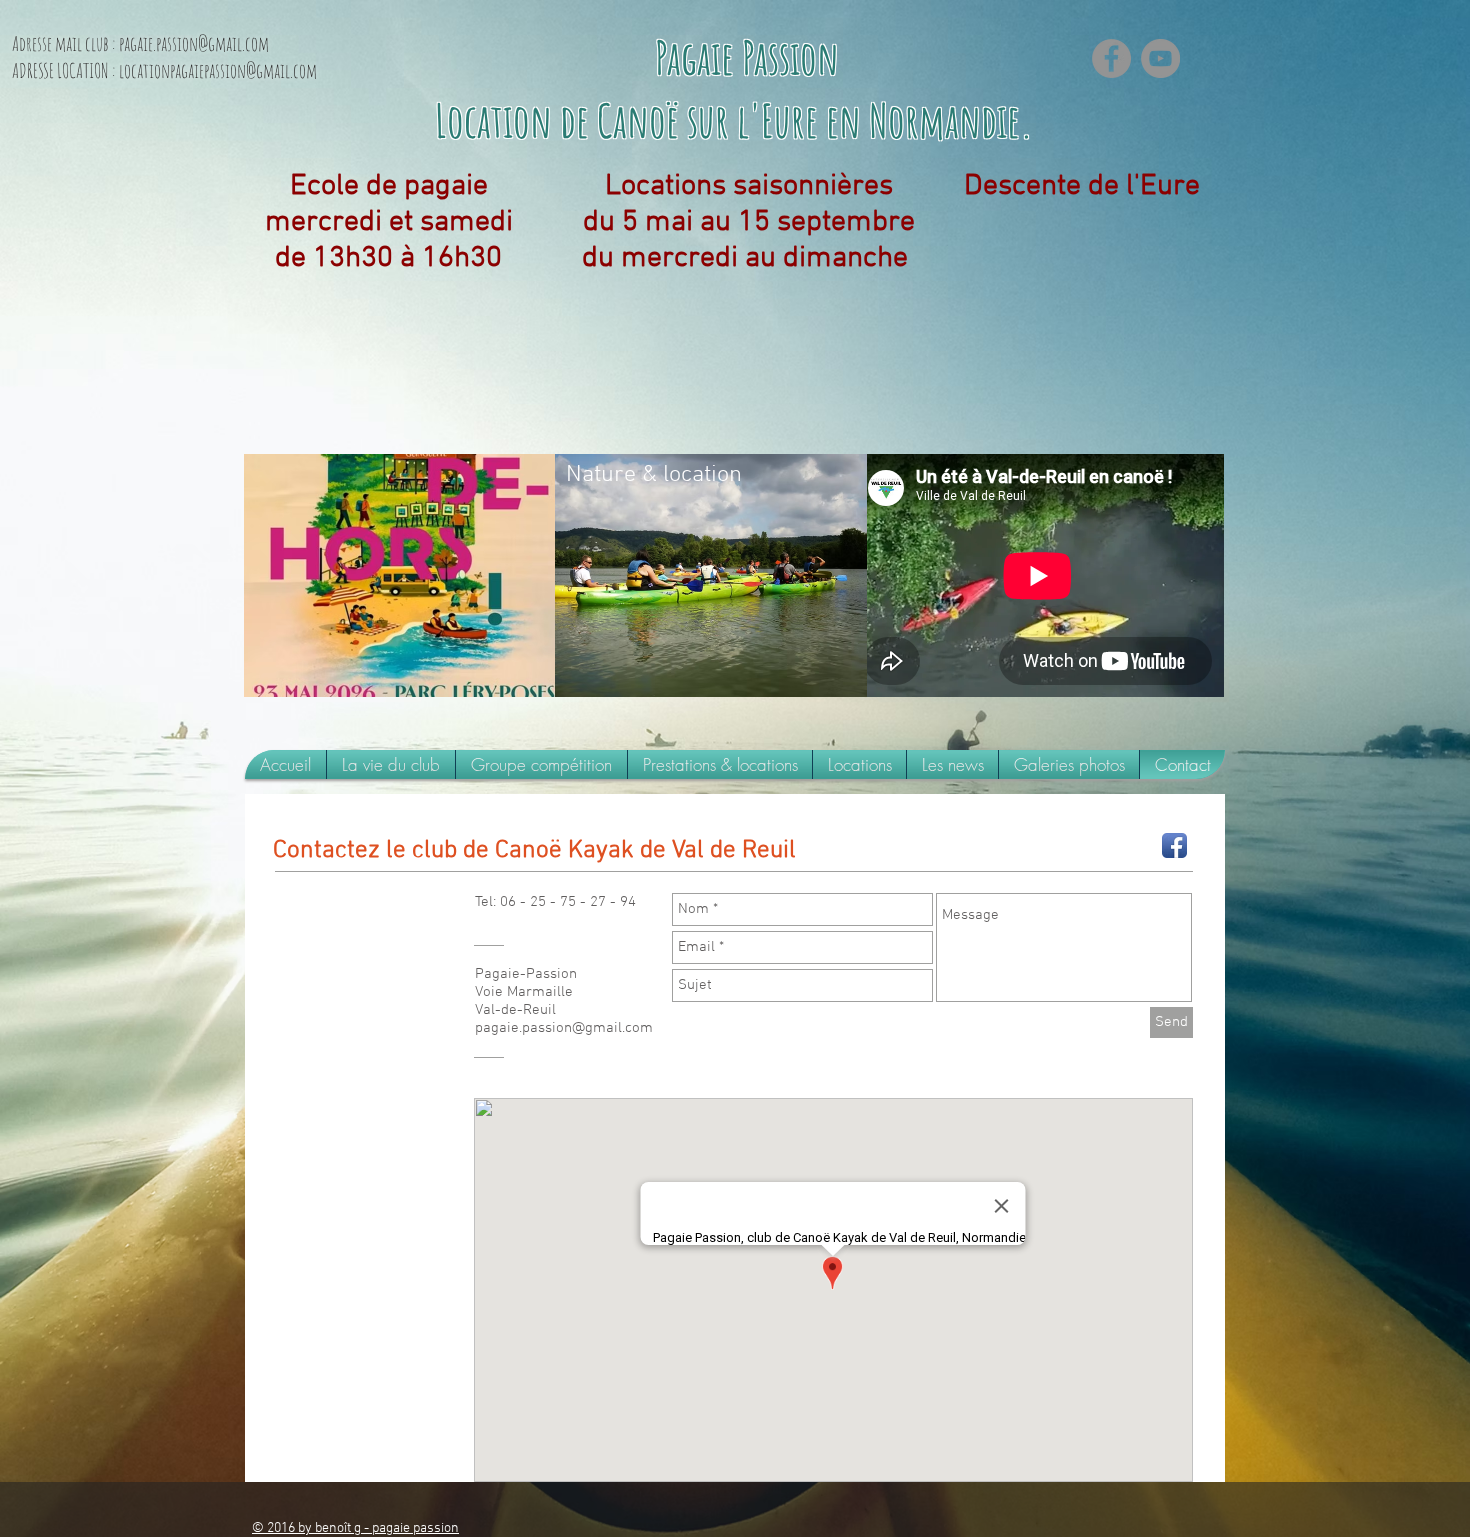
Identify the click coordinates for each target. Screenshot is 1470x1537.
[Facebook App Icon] (1174, 845)
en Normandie (923, 120)
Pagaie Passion (751, 57)
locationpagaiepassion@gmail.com (218, 70)
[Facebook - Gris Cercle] (1111, 58)
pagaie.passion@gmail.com (194, 43)
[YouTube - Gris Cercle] (1160, 58)
